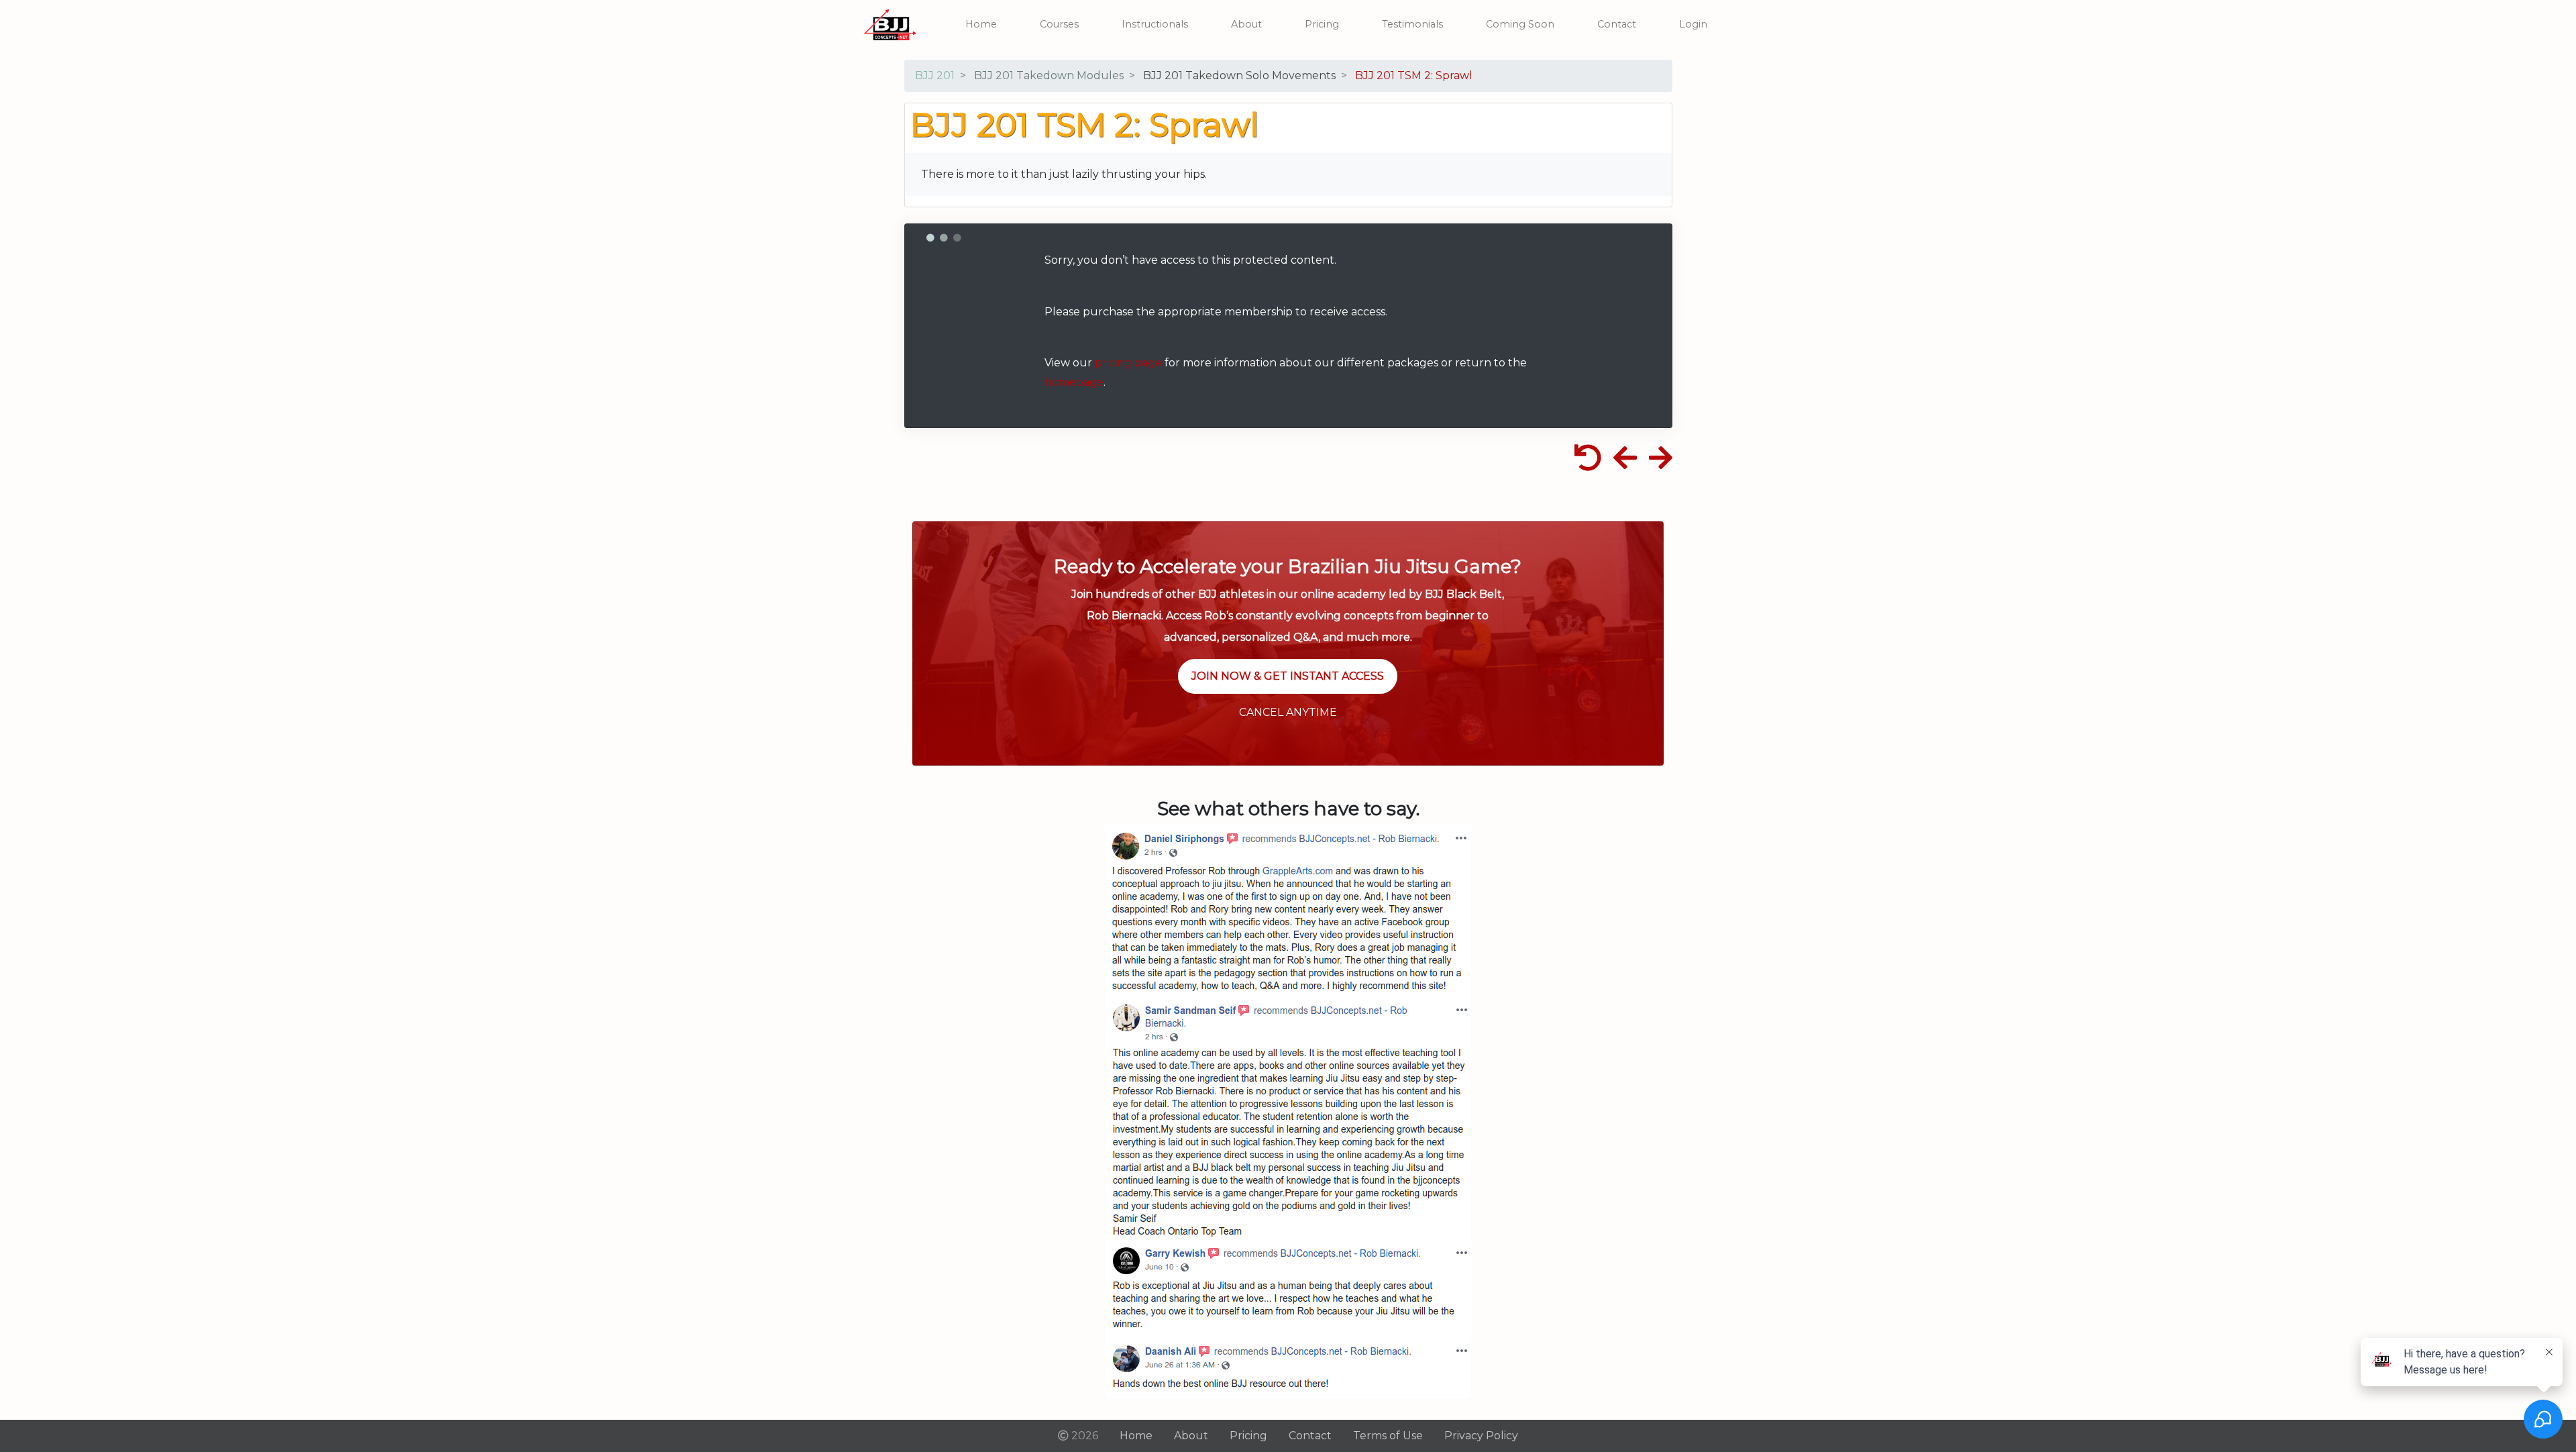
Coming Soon (1520, 24)
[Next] (1659, 463)
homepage (1074, 382)
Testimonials (1412, 24)
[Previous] (1625, 463)
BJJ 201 (935, 75)
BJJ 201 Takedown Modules (1049, 75)
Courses (1059, 24)
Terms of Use (1388, 1436)
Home (981, 24)
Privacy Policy (1481, 1436)
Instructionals (1155, 24)
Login (1693, 24)
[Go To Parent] (1590, 463)
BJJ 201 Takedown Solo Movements (1239, 75)
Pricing (1322, 24)
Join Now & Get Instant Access (1288, 676)
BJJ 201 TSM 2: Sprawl (1414, 75)
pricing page (1128, 363)
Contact (1617, 24)
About (1246, 24)
